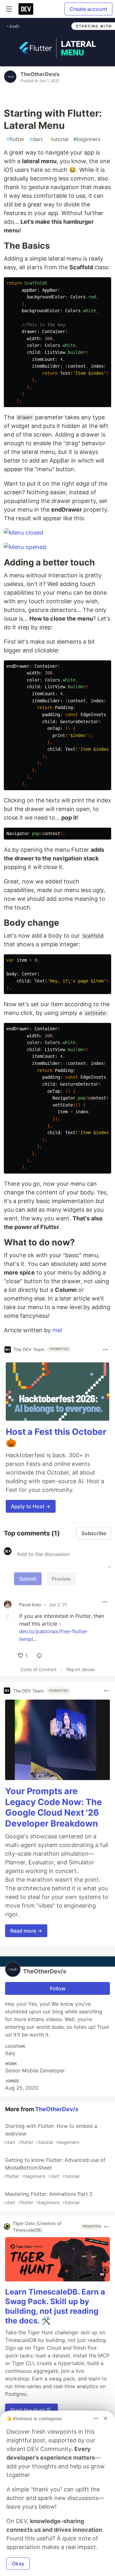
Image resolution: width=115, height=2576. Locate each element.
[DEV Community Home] (26, 9)
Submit (28, 1579)
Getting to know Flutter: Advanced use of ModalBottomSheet (55, 2168)
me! (57, 1330)
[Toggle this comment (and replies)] (8, 1616)
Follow (58, 1988)
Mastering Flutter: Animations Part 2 (48, 2198)
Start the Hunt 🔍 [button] (31, 2410)
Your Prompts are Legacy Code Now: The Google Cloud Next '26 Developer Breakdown (54, 1807)
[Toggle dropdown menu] (105, 1350)
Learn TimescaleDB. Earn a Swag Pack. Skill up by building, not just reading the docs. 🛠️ (55, 2306)
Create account (88, 9)
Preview (61, 1579)
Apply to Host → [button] (31, 1506)
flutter (15, 139)
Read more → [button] (26, 1931)
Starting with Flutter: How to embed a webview (50, 2134)
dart (36, 139)
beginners (87, 139)
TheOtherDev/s (40, 74)
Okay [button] (18, 2563)
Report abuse (80, 1669)
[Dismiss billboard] (105, 2418)
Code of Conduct (38, 1669)
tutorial (58, 139)
